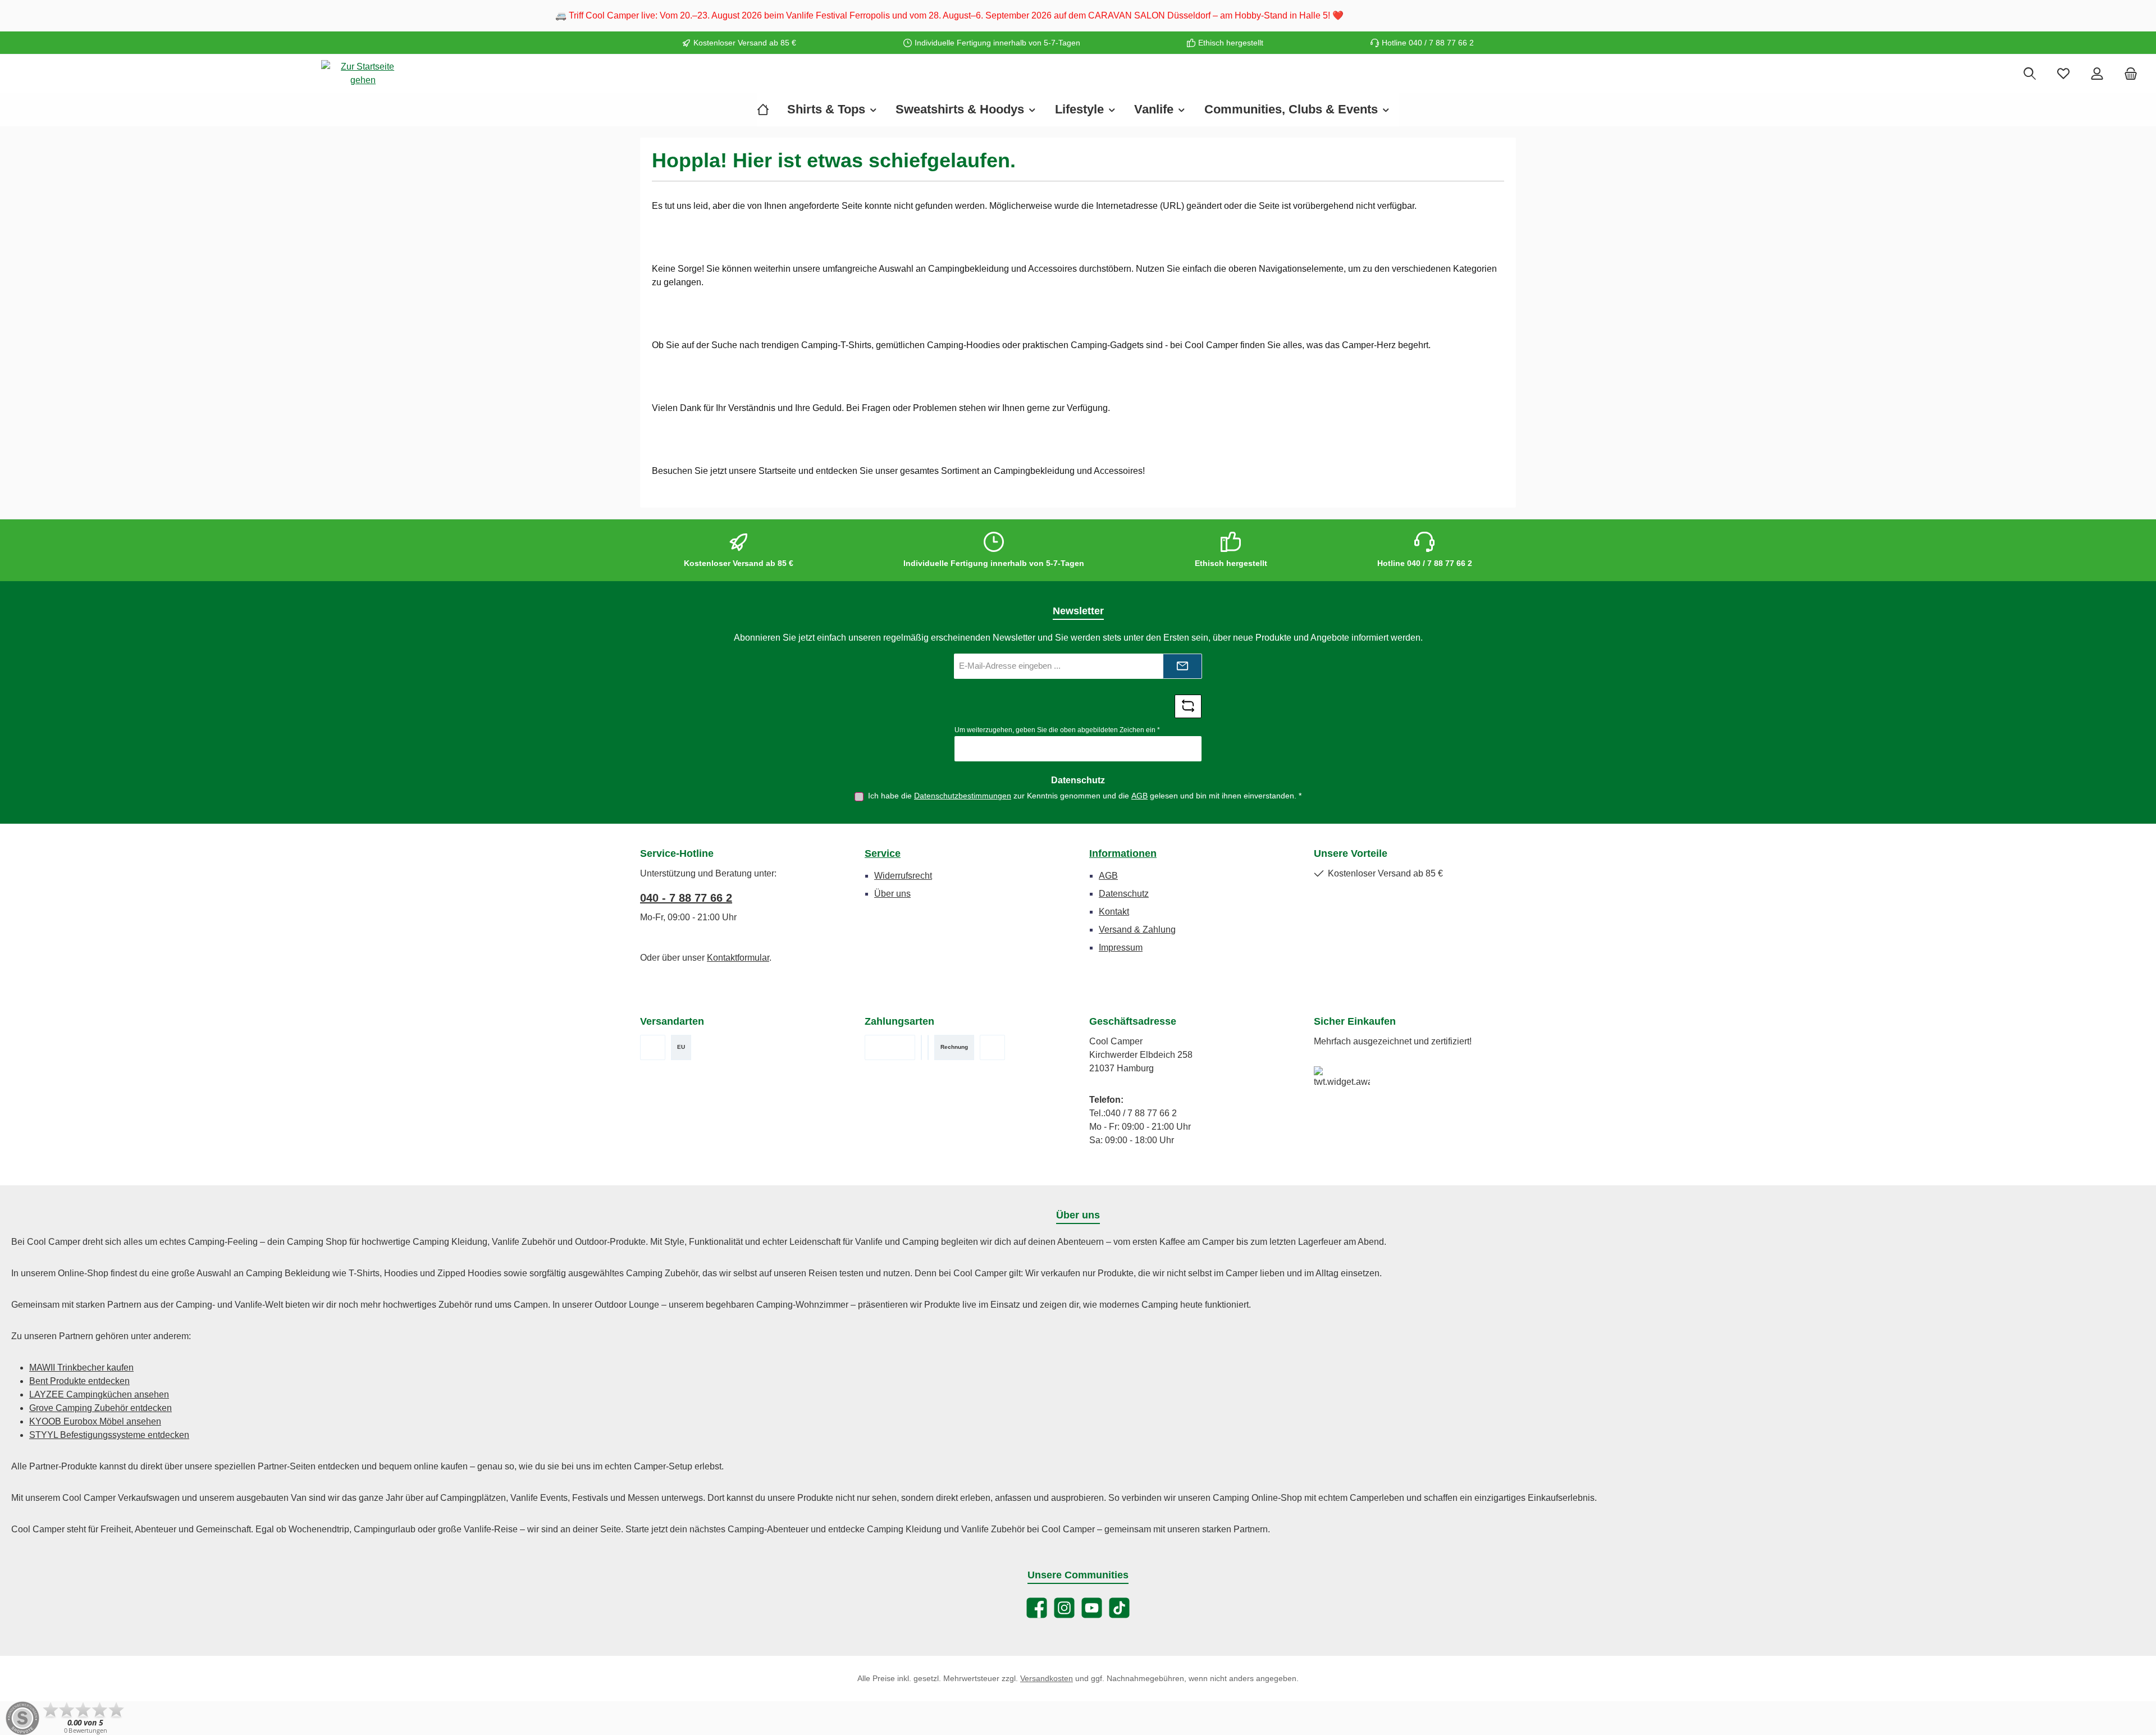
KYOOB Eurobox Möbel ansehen (95, 1421)
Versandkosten (1047, 1678)
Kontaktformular (738, 958)
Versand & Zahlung (1137, 930)
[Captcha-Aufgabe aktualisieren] (1188, 706)
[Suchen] (2030, 74)
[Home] (768, 109)
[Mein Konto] (2097, 74)
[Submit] (1182, 666)
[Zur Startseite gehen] (363, 74)
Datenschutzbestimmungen (963, 796)
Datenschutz (1124, 894)
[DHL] (653, 1047)
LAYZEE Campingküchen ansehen (99, 1394)
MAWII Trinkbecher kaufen (81, 1368)
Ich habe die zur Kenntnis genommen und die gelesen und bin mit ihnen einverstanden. (1085, 796)
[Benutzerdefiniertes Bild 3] (928, 1047)
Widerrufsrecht (903, 876)
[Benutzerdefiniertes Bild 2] (921, 1047)
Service (883, 853)
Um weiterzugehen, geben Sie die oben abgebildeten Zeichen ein (1057, 730)
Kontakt (1114, 912)
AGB (1139, 796)
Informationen (1123, 853)
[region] (1078, 16)
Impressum (1121, 948)
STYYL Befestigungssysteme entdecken (109, 1435)
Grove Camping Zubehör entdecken (101, 1408)
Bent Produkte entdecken (79, 1381)
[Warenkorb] (2131, 74)
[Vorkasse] (890, 1047)
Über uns (892, 894)
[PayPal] (992, 1047)
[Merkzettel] (2063, 74)
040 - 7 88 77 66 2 (686, 898)
